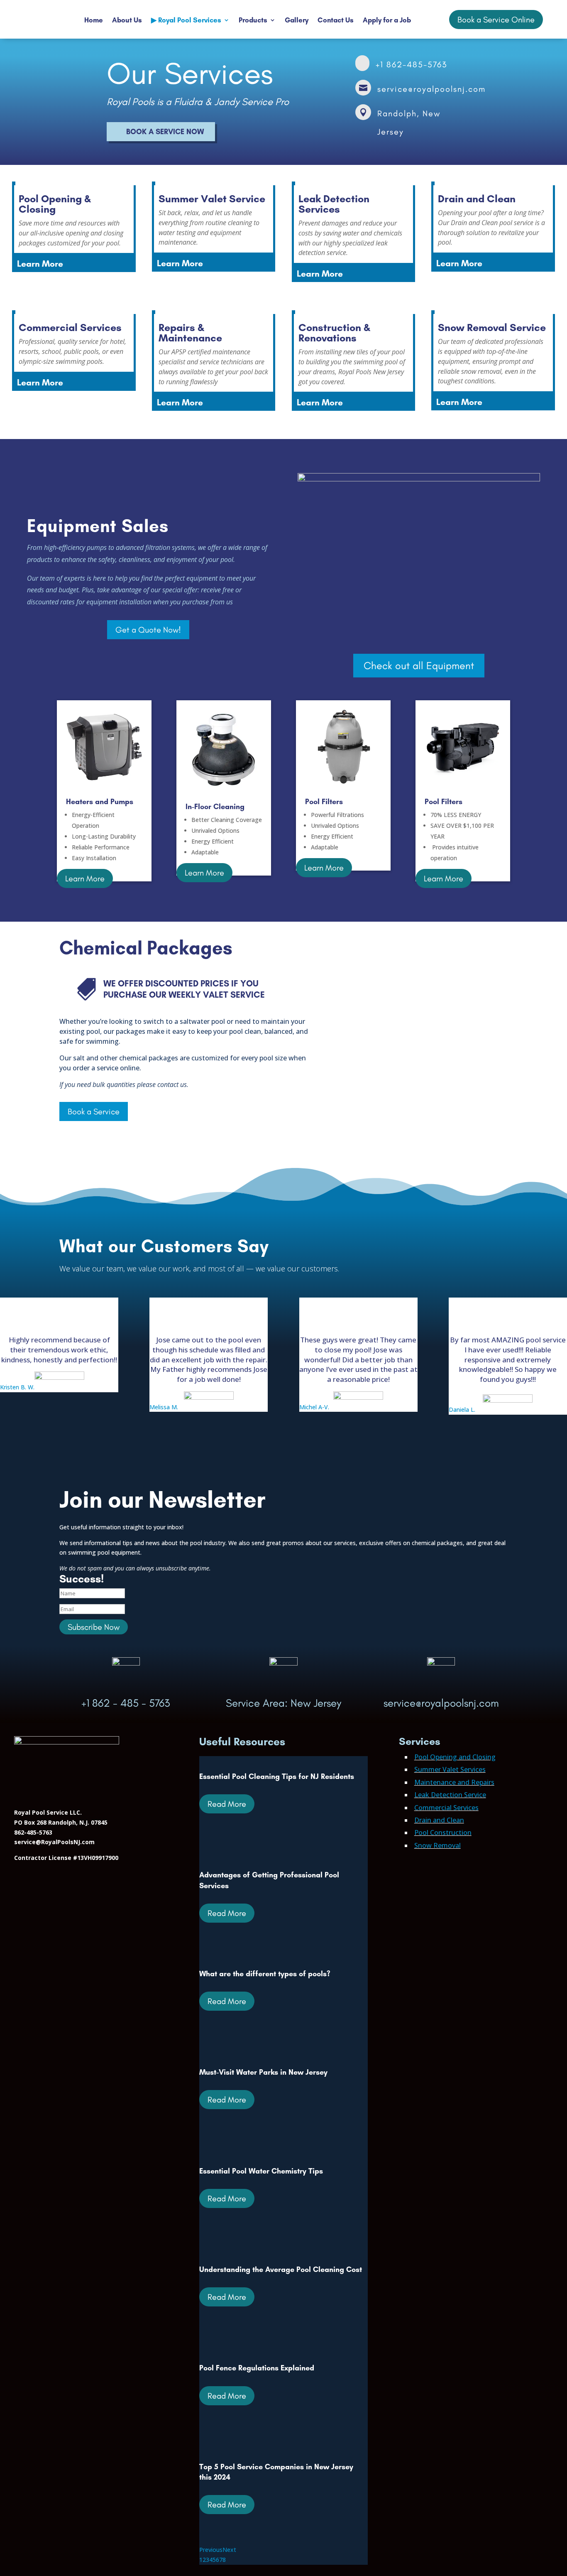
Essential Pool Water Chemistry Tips (261, 2171)
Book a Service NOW (165, 132)
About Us (127, 20)
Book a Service (94, 1111)
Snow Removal (437, 1845)
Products (253, 20)
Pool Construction (443, 1833)
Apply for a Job (387, 20)
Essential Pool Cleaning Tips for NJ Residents (277, 1776)
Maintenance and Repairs (454, 1782)
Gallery (297, 20)
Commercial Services (446, 1808)
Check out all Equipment (419, 665)
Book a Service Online (496, 20)
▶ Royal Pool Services (186, 20)
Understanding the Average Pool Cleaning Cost (281, 2269)
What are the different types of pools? (265, 1974)
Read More (227, 1804)
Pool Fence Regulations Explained (257, 2368)
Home (94, 20)
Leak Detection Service (450, 1795)
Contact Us (336, 20)
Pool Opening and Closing (455, 1757)
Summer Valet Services (450, 1769)
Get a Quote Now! (148, 630)
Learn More (85, 878)
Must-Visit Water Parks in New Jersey (263, 2072)
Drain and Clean (439, 1820)
